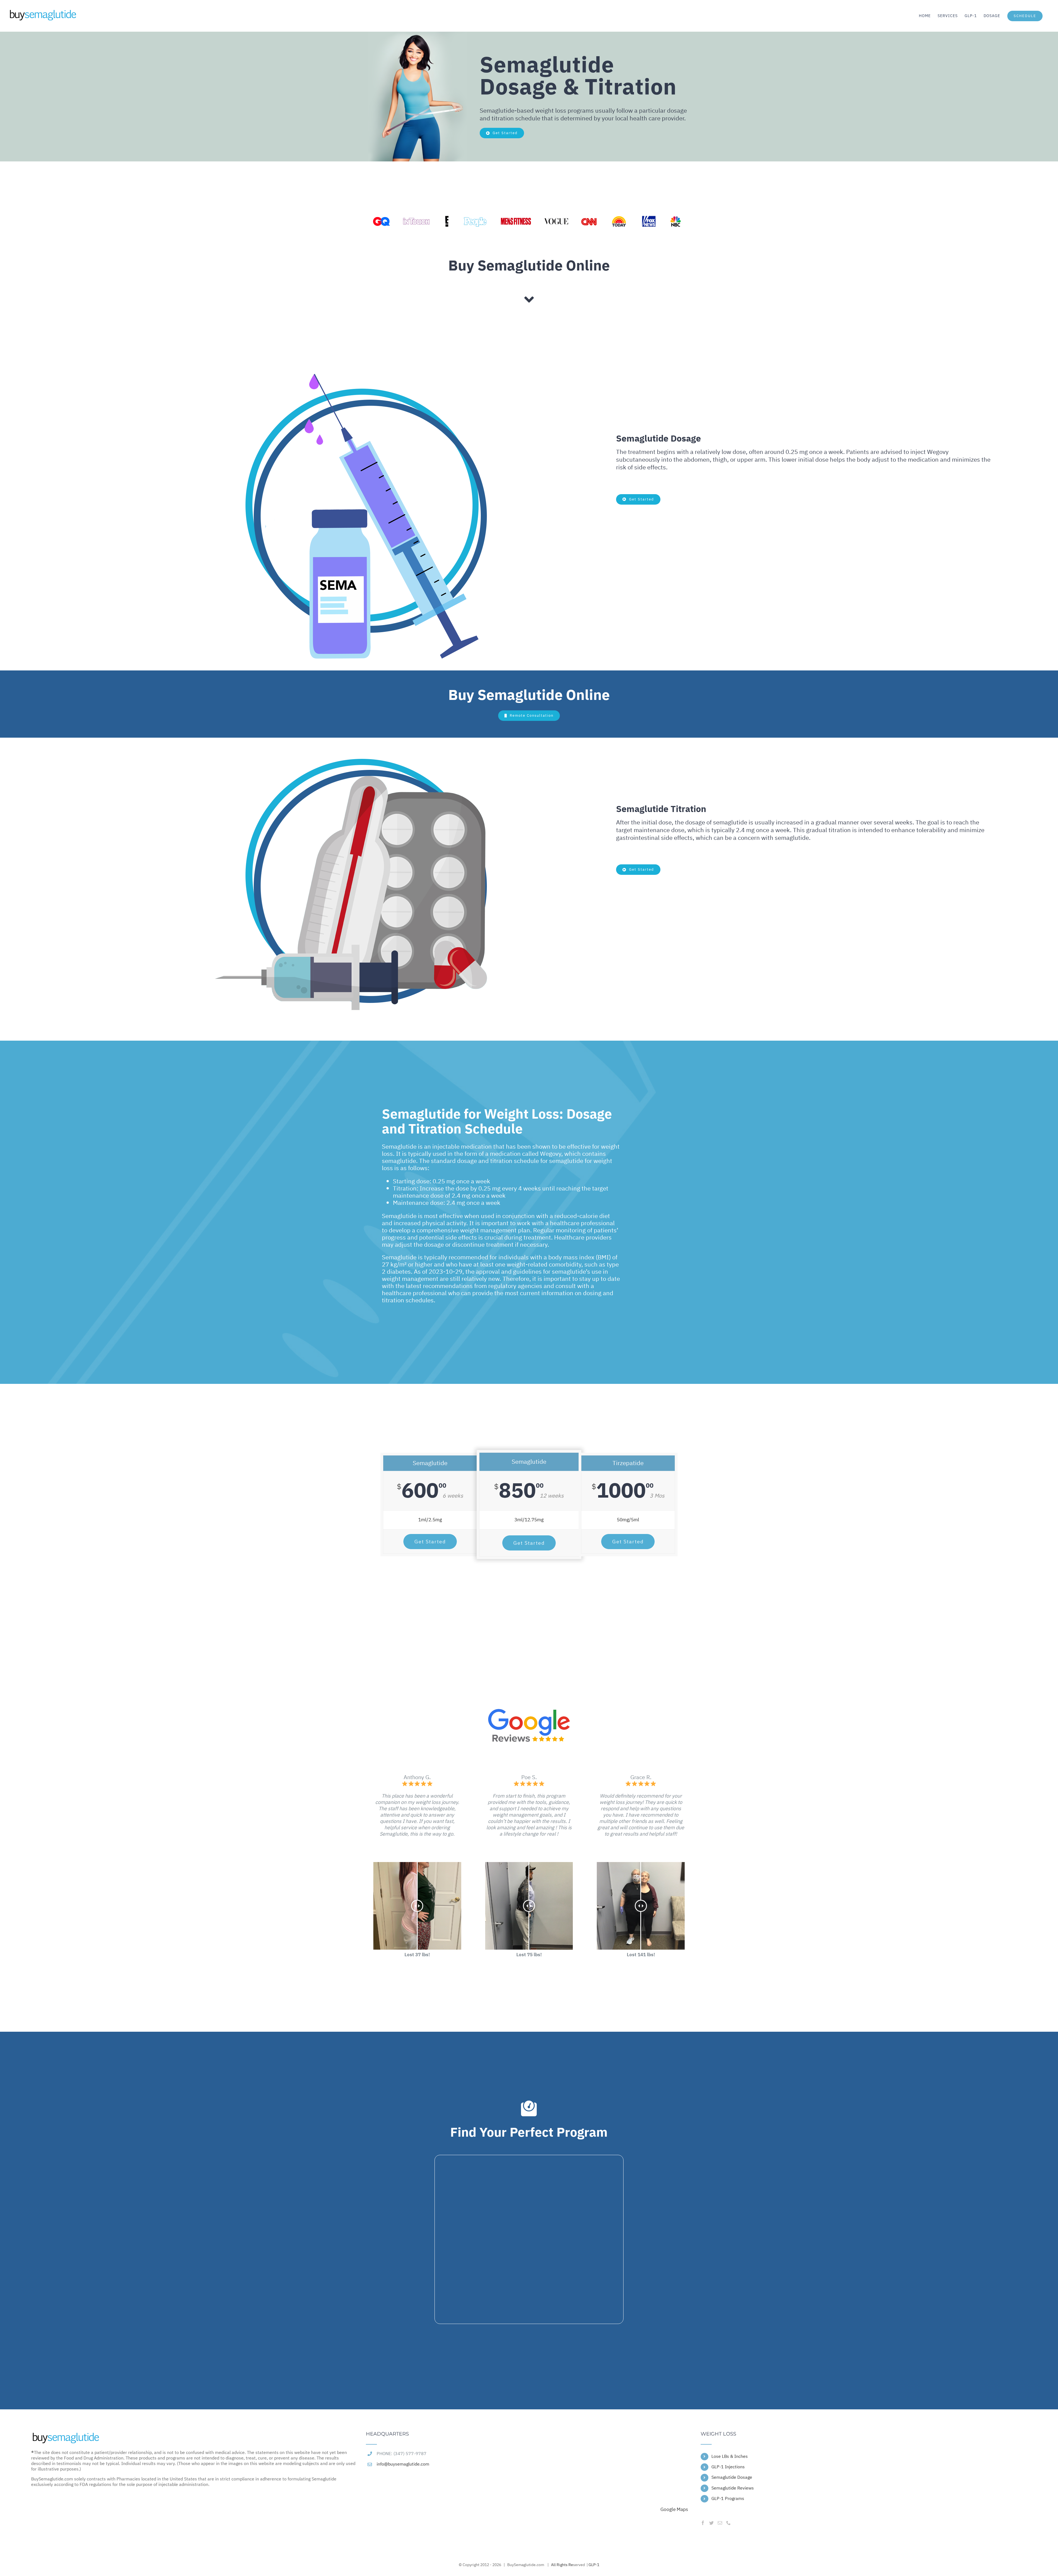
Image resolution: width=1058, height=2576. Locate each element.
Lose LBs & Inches (730, 2456)
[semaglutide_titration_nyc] (360, 370)
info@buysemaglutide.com (403, 2464)
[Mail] (720, 2523)
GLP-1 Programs (728, 2499)
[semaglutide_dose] (360, 740)
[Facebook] (703, 2523)
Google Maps (674, 2509)
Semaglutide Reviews (733, 2488)
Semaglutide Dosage (732, 2477)
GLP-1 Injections (728, 2467)
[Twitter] (711, 2523)
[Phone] (728, 2523)
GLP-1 (594, 2565)
